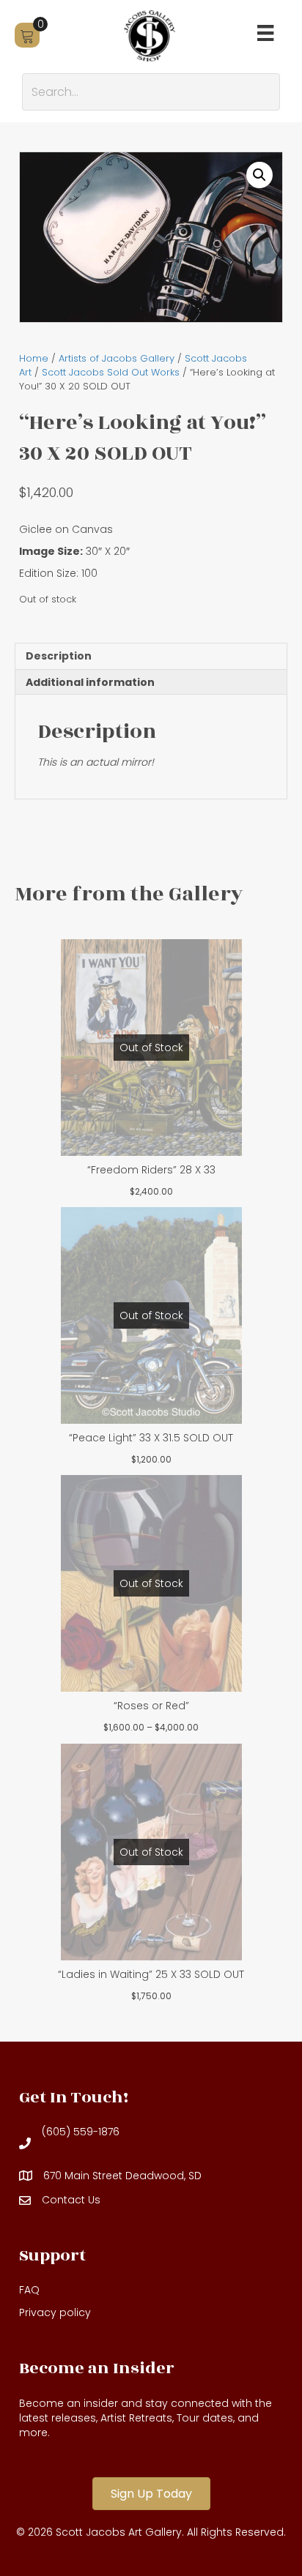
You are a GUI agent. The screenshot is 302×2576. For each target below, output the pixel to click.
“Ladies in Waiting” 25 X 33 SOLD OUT (151, 1974)
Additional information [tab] (90, 682)
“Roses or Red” (151, 1706)
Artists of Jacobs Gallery (117, 358)
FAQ (29, 2290)
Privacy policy (55, 2312)
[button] (259, 175)
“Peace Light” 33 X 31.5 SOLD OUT (151, 1438)
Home (34, 358)
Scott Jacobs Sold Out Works (111, 372)
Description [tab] (59, 656)
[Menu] (265, 33)
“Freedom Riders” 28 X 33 (151, 1170)
